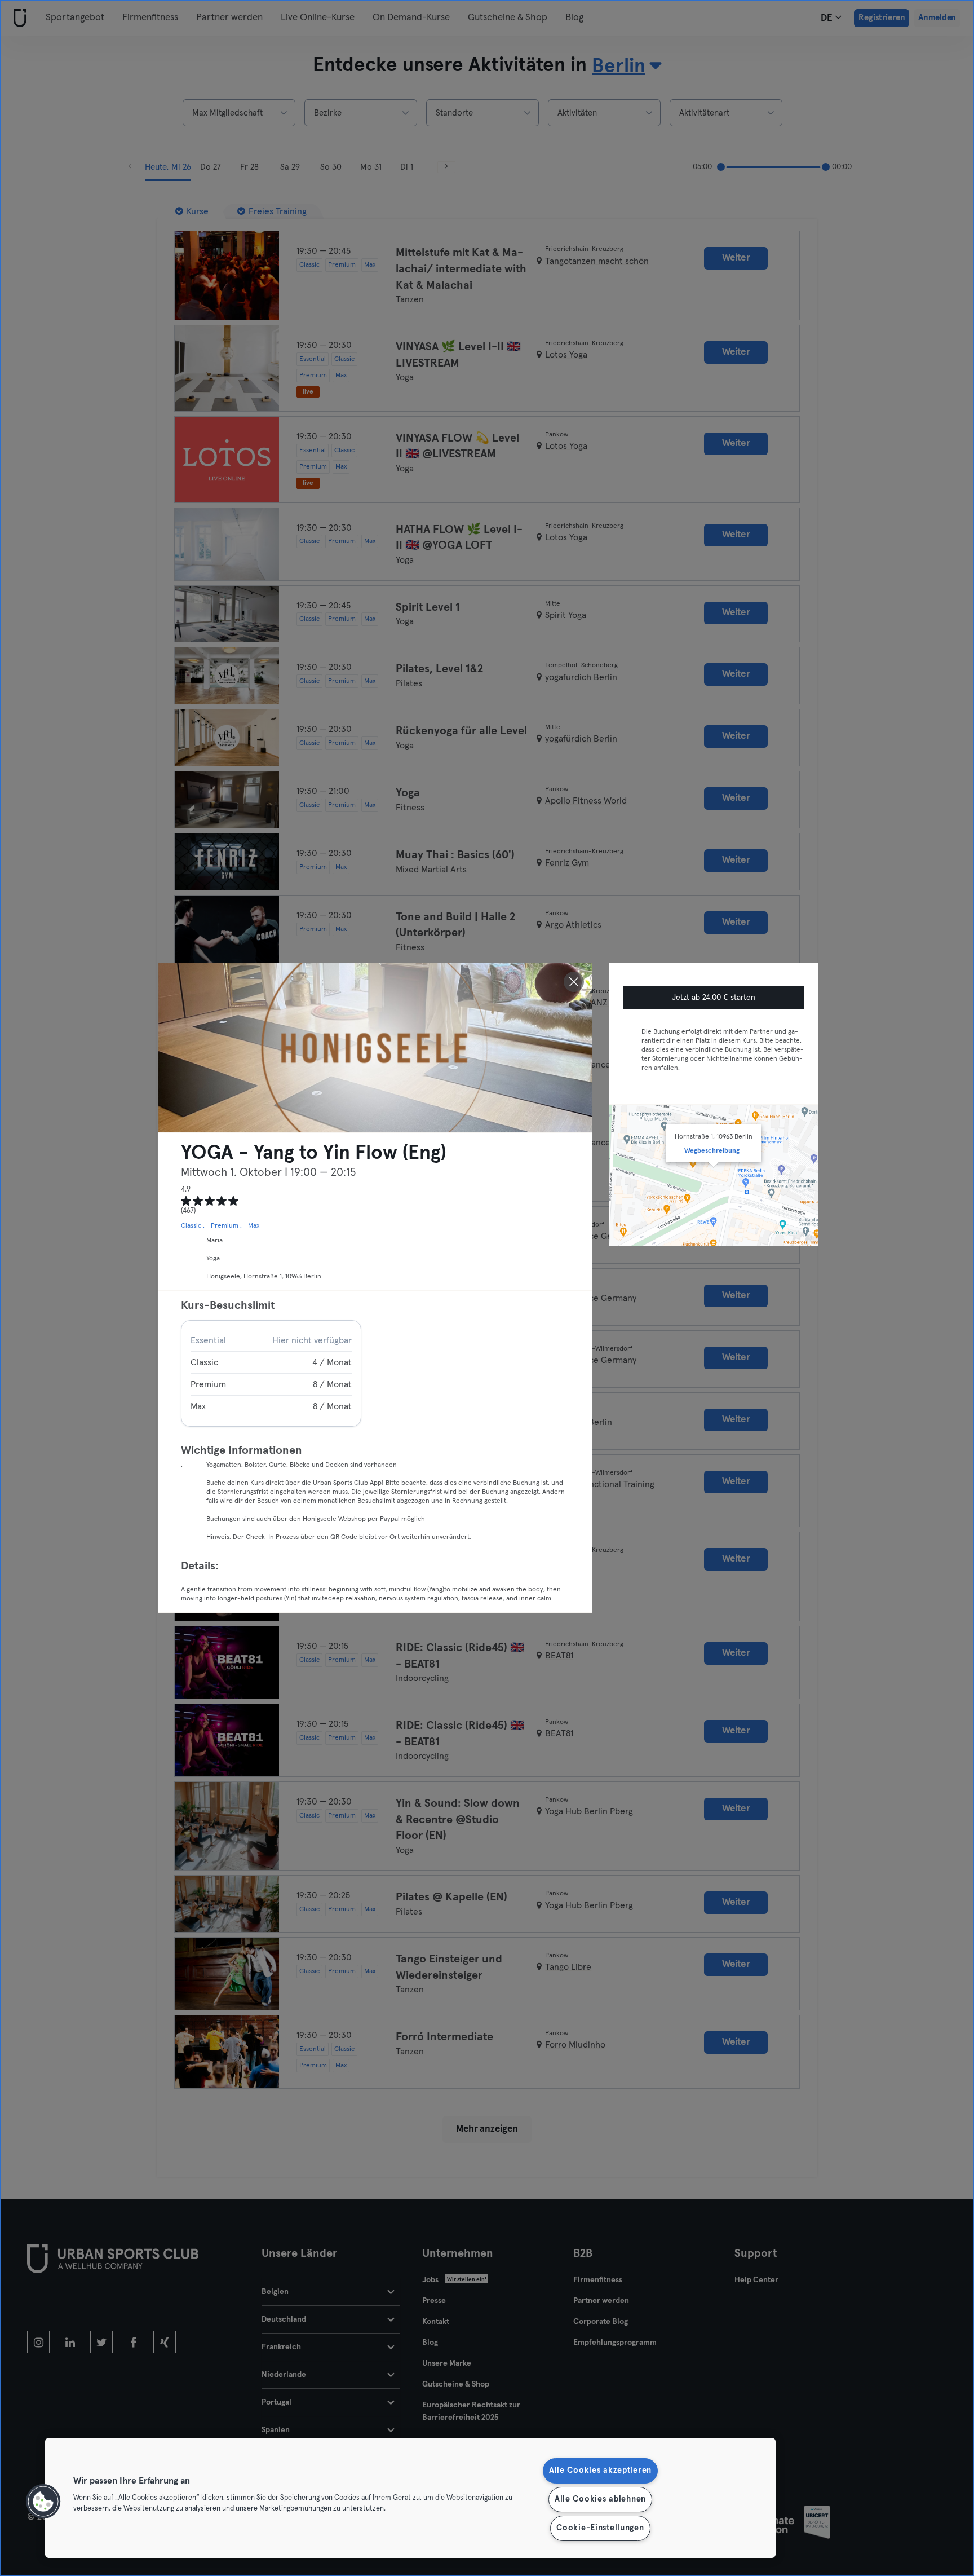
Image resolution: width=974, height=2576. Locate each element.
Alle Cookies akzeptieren (600, 2471)
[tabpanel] (271, 1373)
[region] (410, 2498)
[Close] (574, 982)
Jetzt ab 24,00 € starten (714, 998)
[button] (43, 2502)
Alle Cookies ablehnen (600, 2499)
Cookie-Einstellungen (600, 2528)
